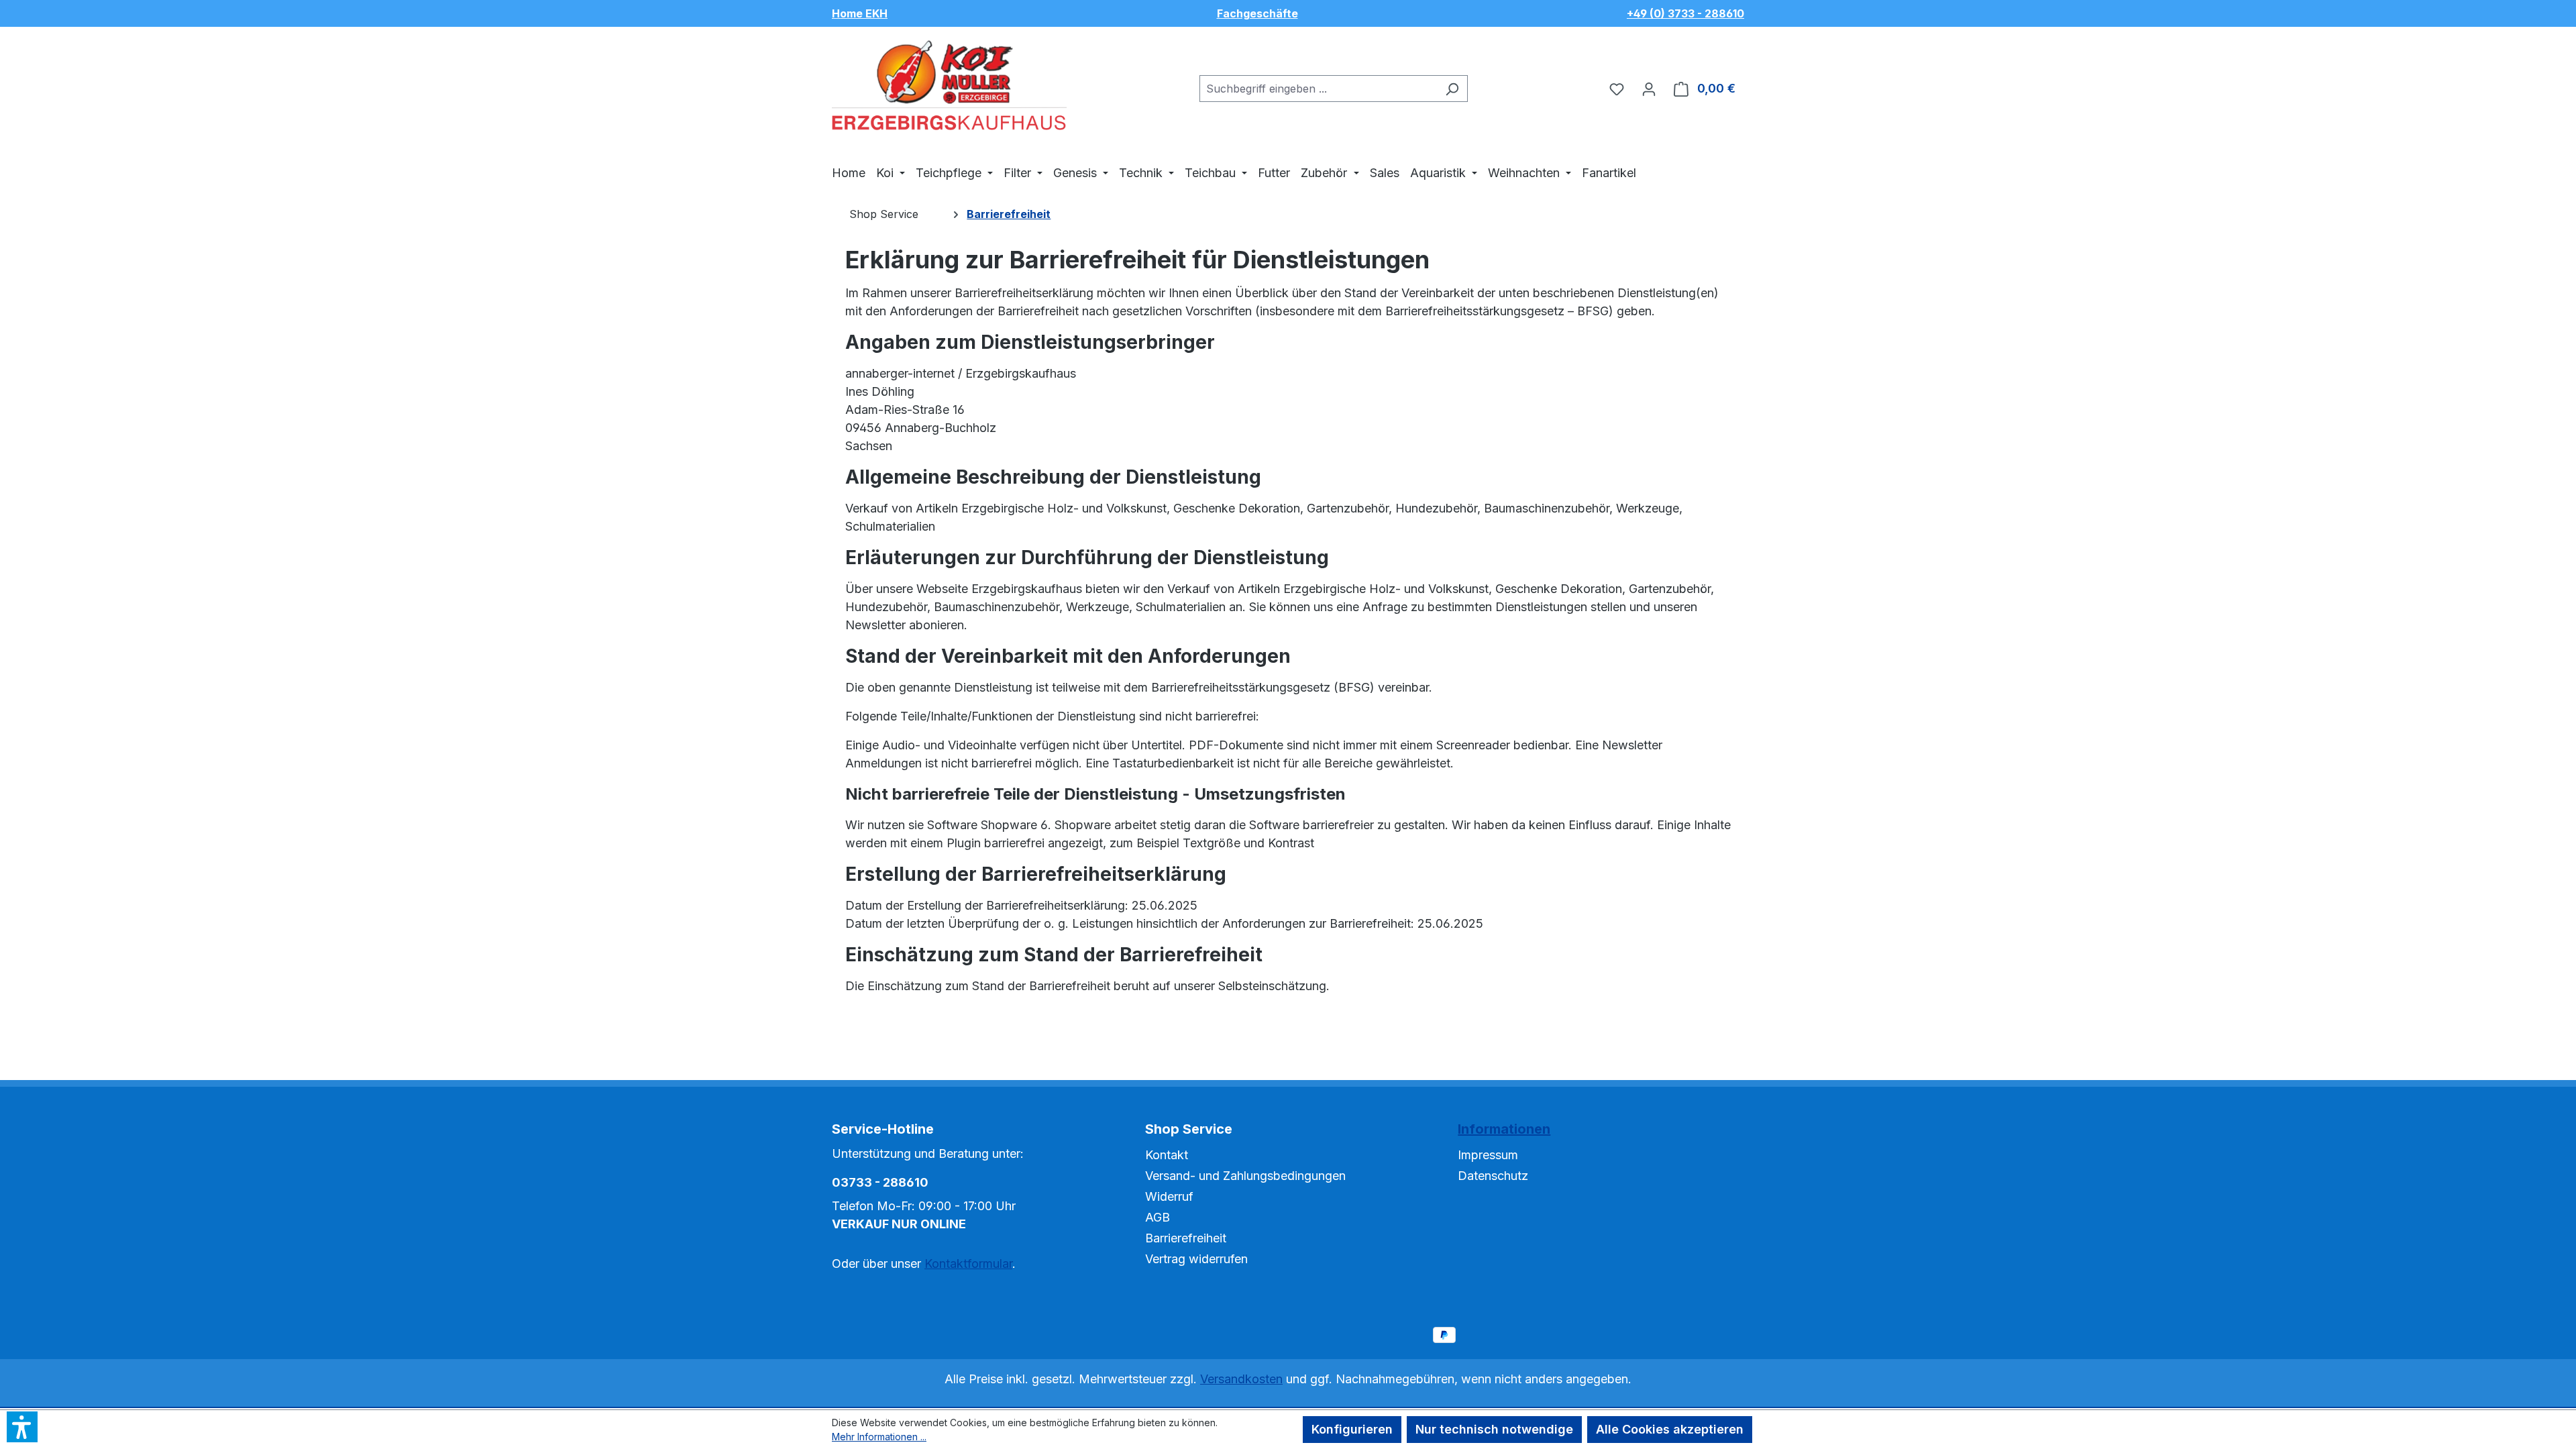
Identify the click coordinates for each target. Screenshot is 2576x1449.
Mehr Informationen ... (879, 1437)
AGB (1158, 1217)
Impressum (1488, 1155)
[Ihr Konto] (1649, 89)
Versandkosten (1241, 1379)
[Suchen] (1452, 89)
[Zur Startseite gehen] (949, 86)
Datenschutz (1493, 1176)
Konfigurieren (1352, 1429)
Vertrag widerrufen (1196, 1259)
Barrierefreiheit (1186, 1238)
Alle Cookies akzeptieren (1670, 1429)
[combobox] (1318, 89)
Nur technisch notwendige (1494, 1429)
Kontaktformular (968, 1264)
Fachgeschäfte (1257, 13)
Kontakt (1167, 1155)
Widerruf (1169, 1196)
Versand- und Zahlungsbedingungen (1245, 1176)
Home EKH (860, 13)
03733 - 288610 (880, 1182)
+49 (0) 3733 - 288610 (1685, 13)
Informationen (1504, 1129)
